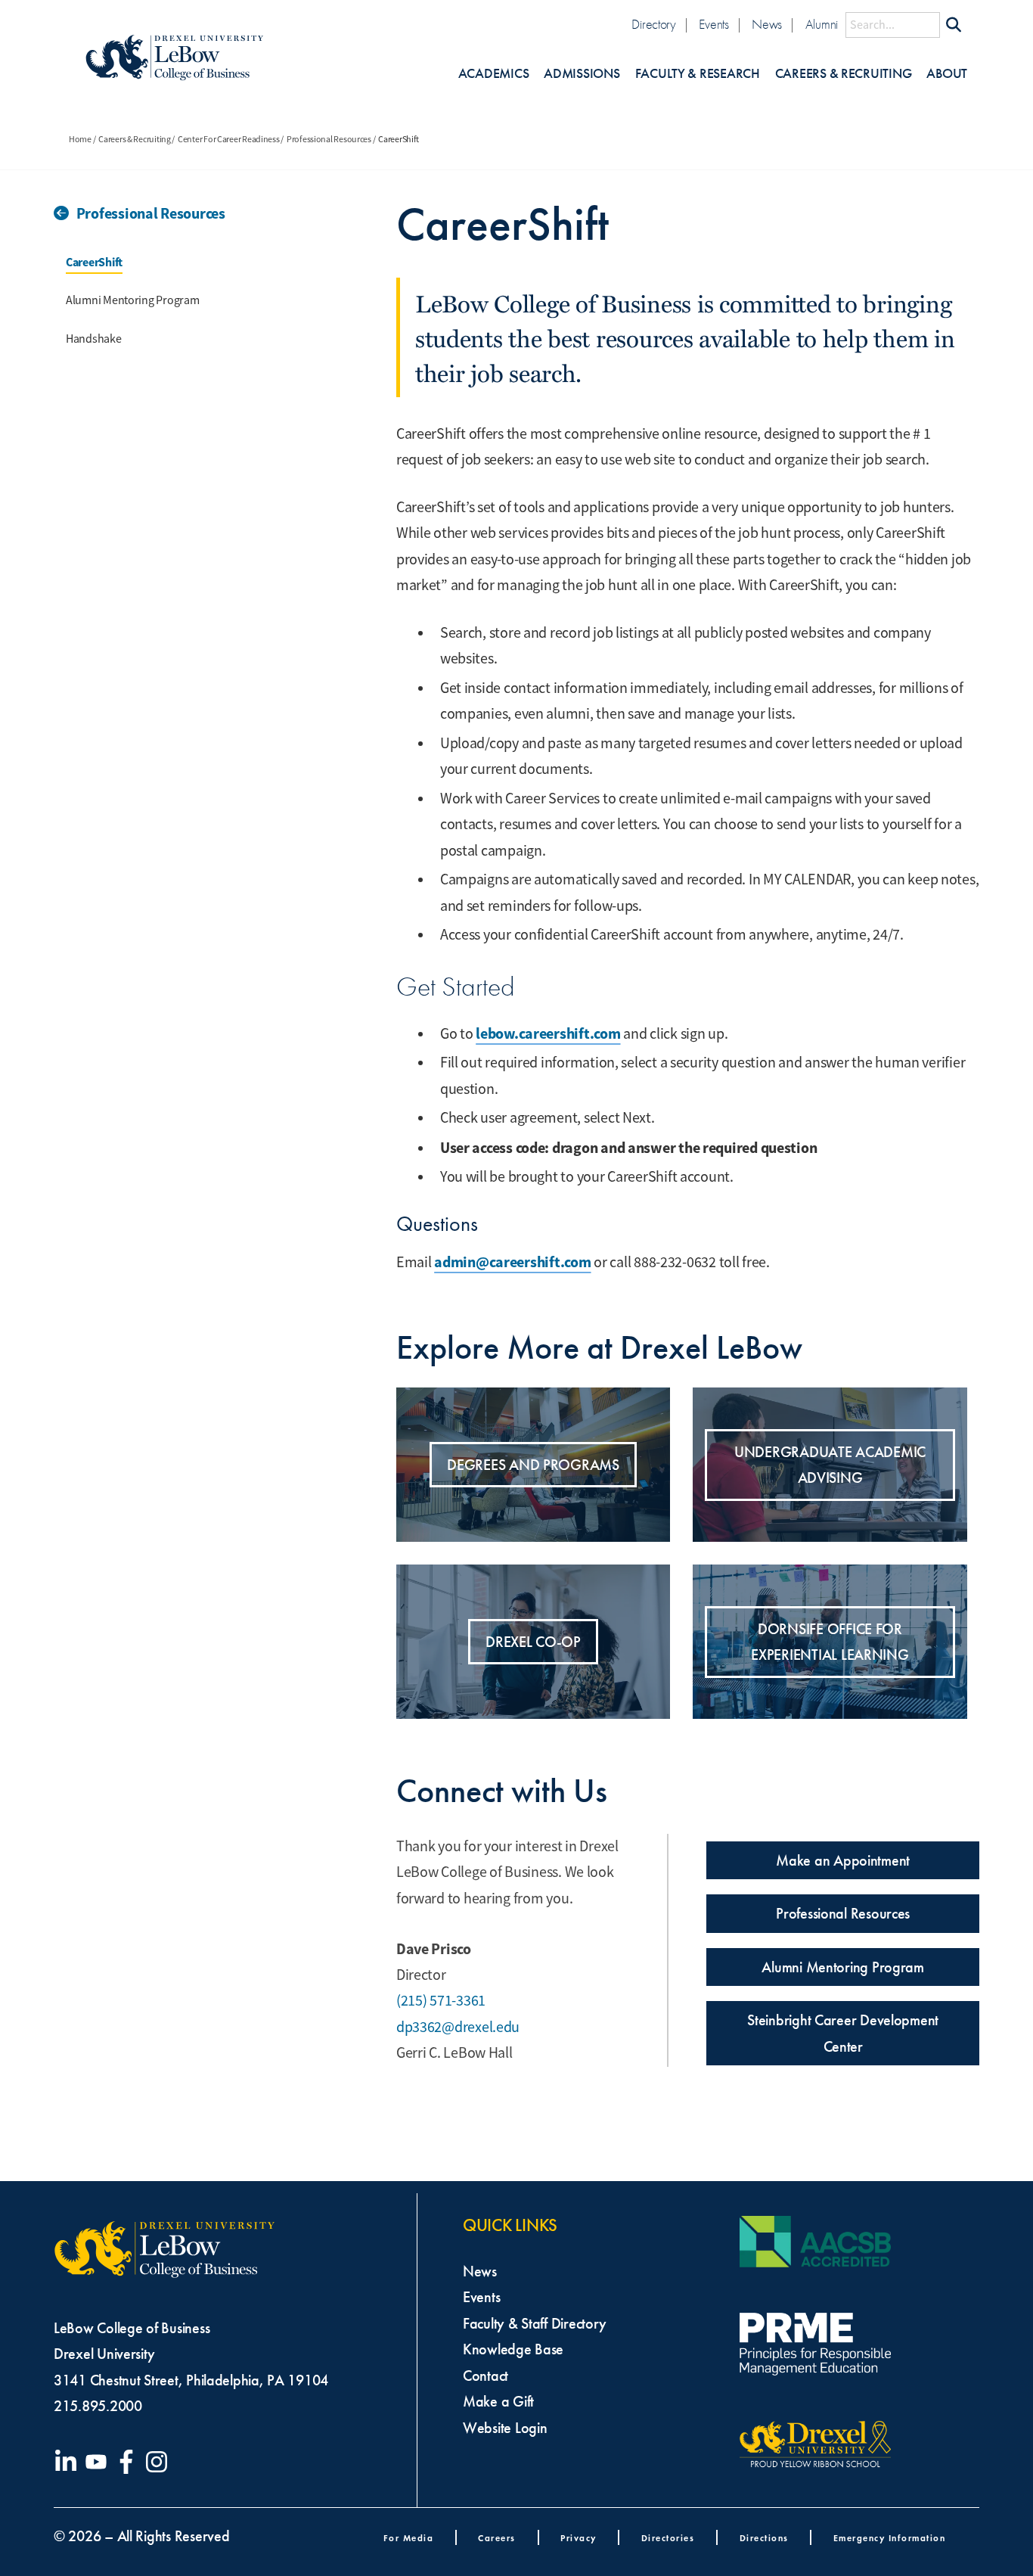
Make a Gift (498, 2401)
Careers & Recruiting (844, 74)
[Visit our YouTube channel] (99, 2462)
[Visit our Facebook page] (129, 2462)
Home (80, 139)
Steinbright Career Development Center (843, 2033)
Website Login (505, 2428)
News (767, 25)
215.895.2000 (98, 2406)
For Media (409, 2538)
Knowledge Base (513, 2349)
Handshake (94, 339)
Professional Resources (329, 139)
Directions (764, 2538)
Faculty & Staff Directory (534, 2323)
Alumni (822, 25)
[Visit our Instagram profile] (160, 2462)
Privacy (579, 2538)
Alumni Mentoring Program (133, 300)
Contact (485, 2376)
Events (713, 25)
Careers (497, 2538)
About (947, 74)
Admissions (582, 74)
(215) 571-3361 (441, 2001)
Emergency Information (890, 2538)
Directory (654, 25)
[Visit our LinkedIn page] (69, 2462)
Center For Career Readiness (229, 139)
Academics (494, 74)
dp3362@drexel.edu (458, 2027)
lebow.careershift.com (548, 1033)
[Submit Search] (954, 25)
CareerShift (94, 262)
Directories (668, 2538)
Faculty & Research (698, 74)
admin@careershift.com (512, 1262)
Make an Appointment (843, 1860)
